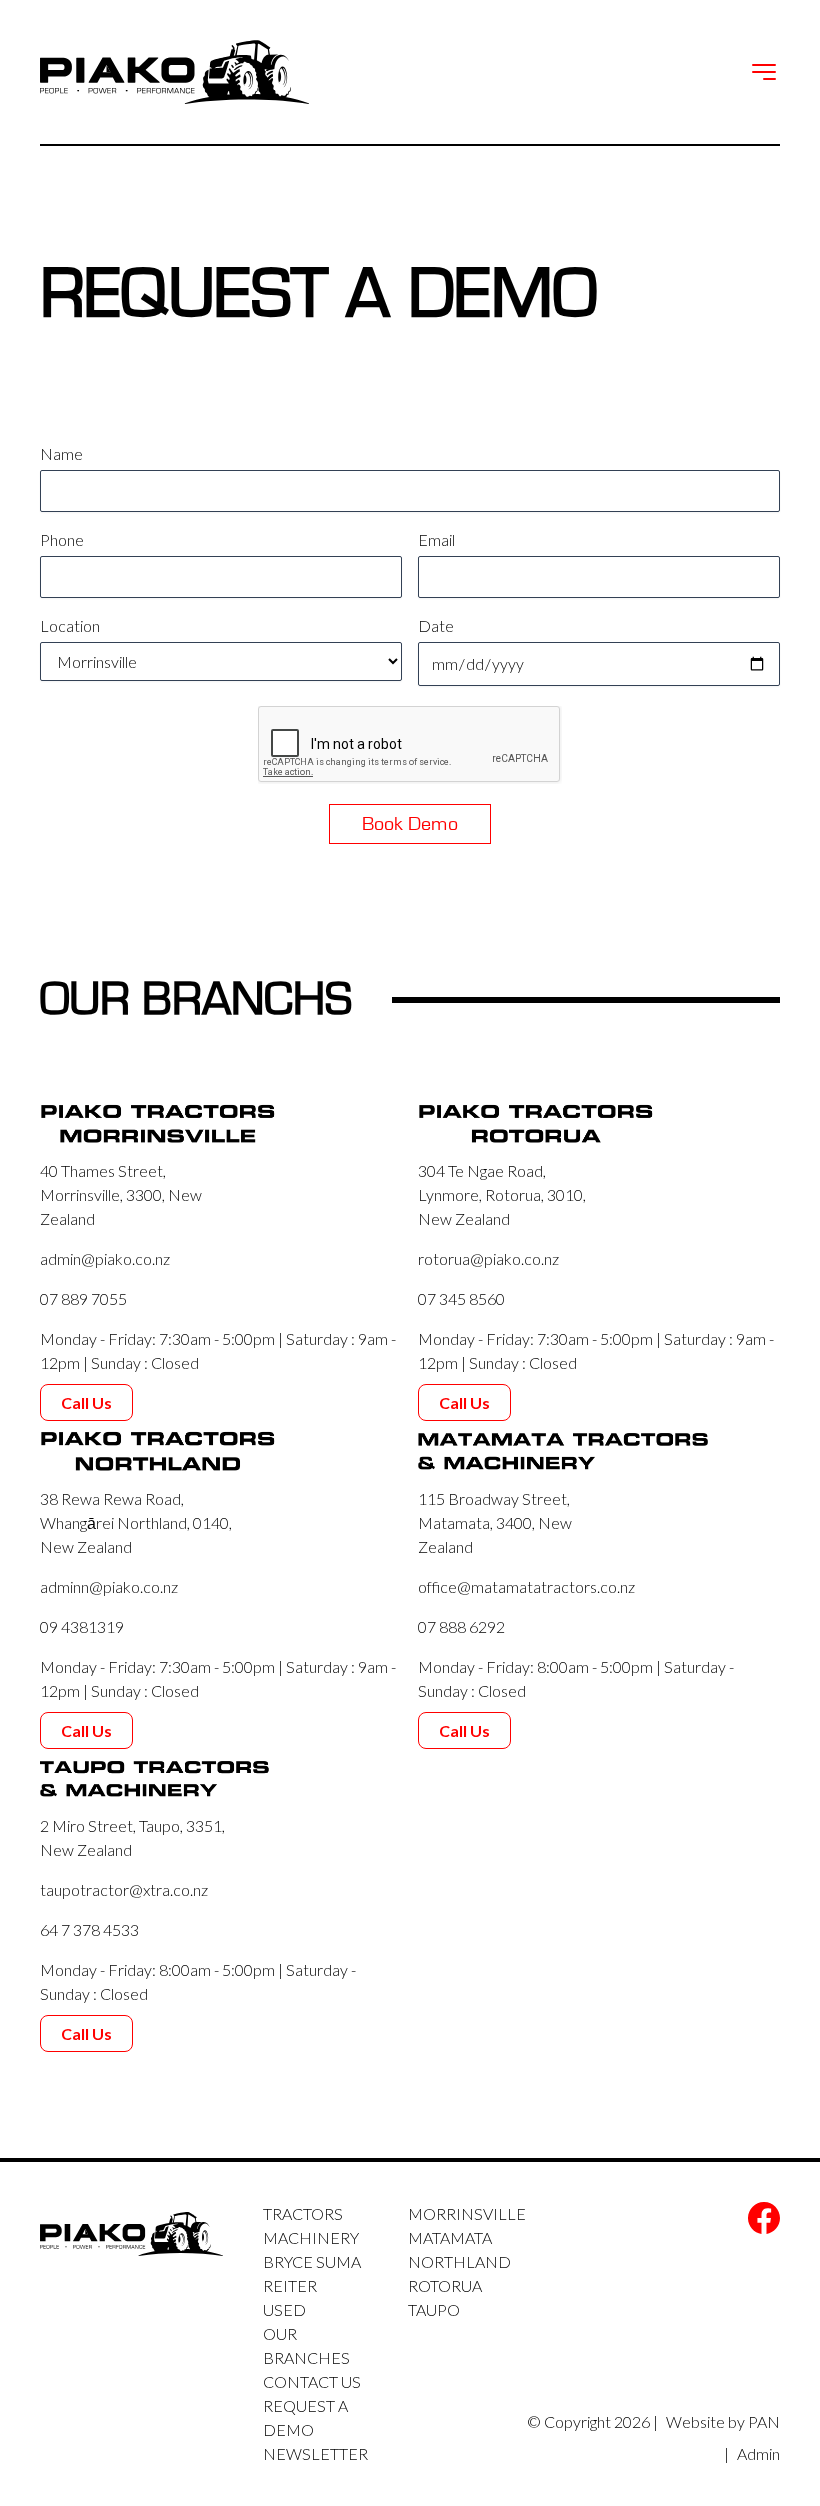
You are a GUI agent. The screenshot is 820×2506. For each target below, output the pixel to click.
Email (436, 539)
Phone (62, 539)
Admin (758, 2453)
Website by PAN (723, 2421)
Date (436, 625)
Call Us (86, 1402)
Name (61, 453)
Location (70, 625)
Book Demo (410, 824)
